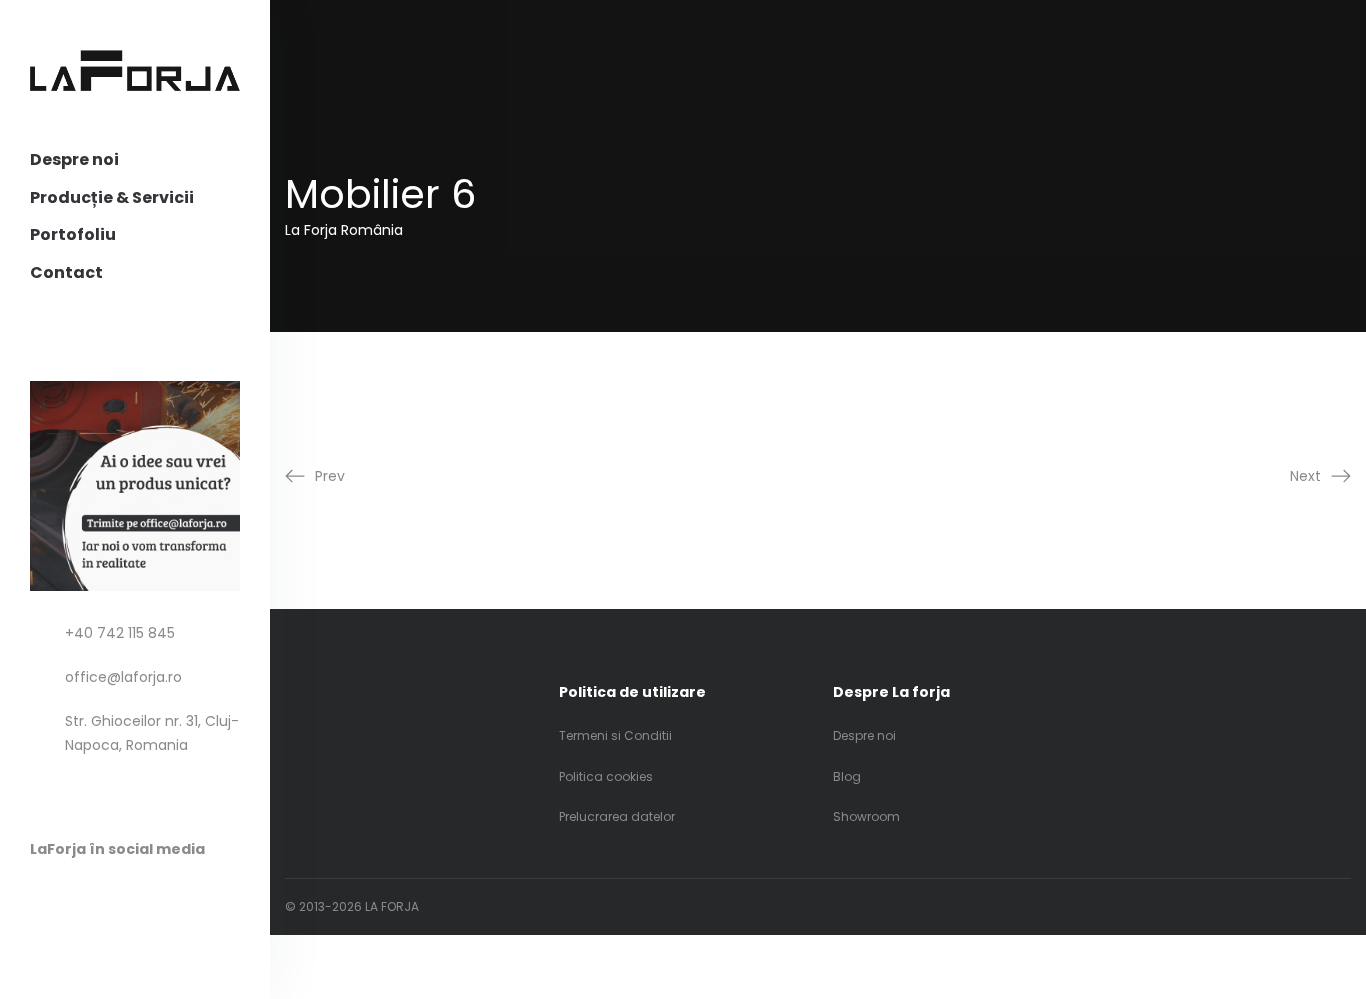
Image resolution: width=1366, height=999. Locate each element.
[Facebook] (39, 896)
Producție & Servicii (112, 197)
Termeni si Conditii (615, 735)
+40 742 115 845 (120, 633)
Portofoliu (73, 234)
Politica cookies (606, 776)
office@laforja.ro (123, 677)
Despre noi (74, 159)
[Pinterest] (78, 896)
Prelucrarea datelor (617, 816)
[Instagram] (117, 896)
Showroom (866, 816)
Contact (66, 272)
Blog (847, 776)
